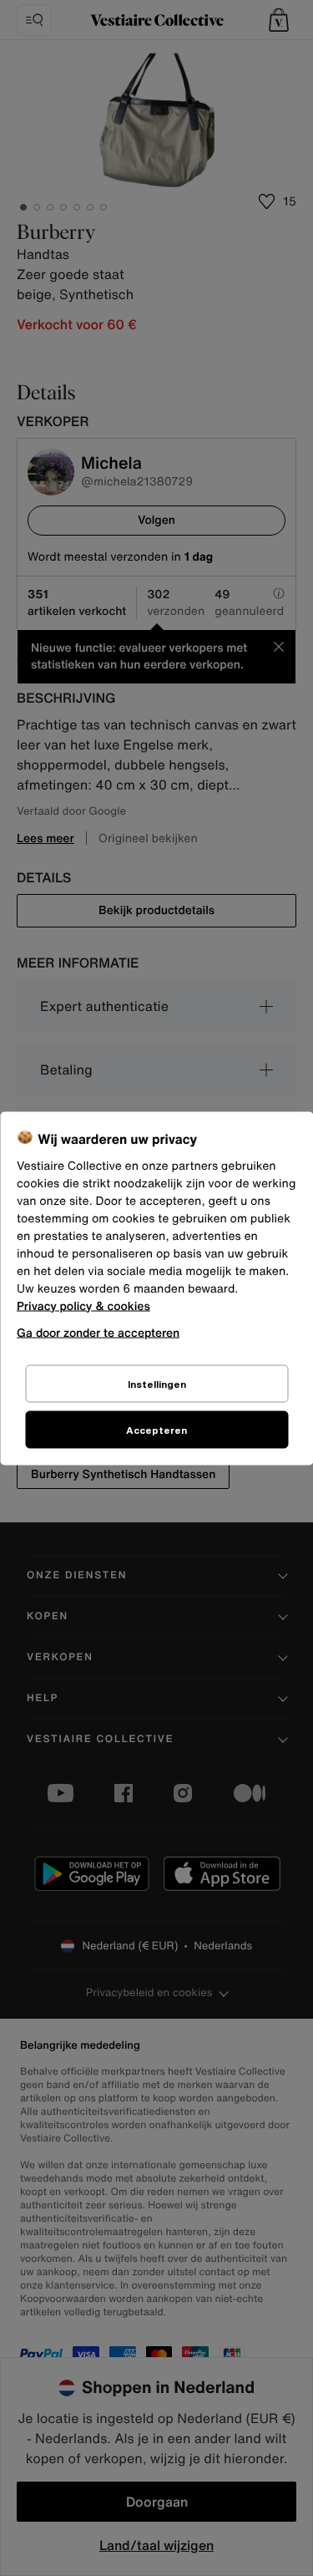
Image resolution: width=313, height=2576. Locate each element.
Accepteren (156, 1429)
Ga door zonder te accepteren (98, 1331)
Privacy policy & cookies (83, 1306)
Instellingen (157, 1383)
